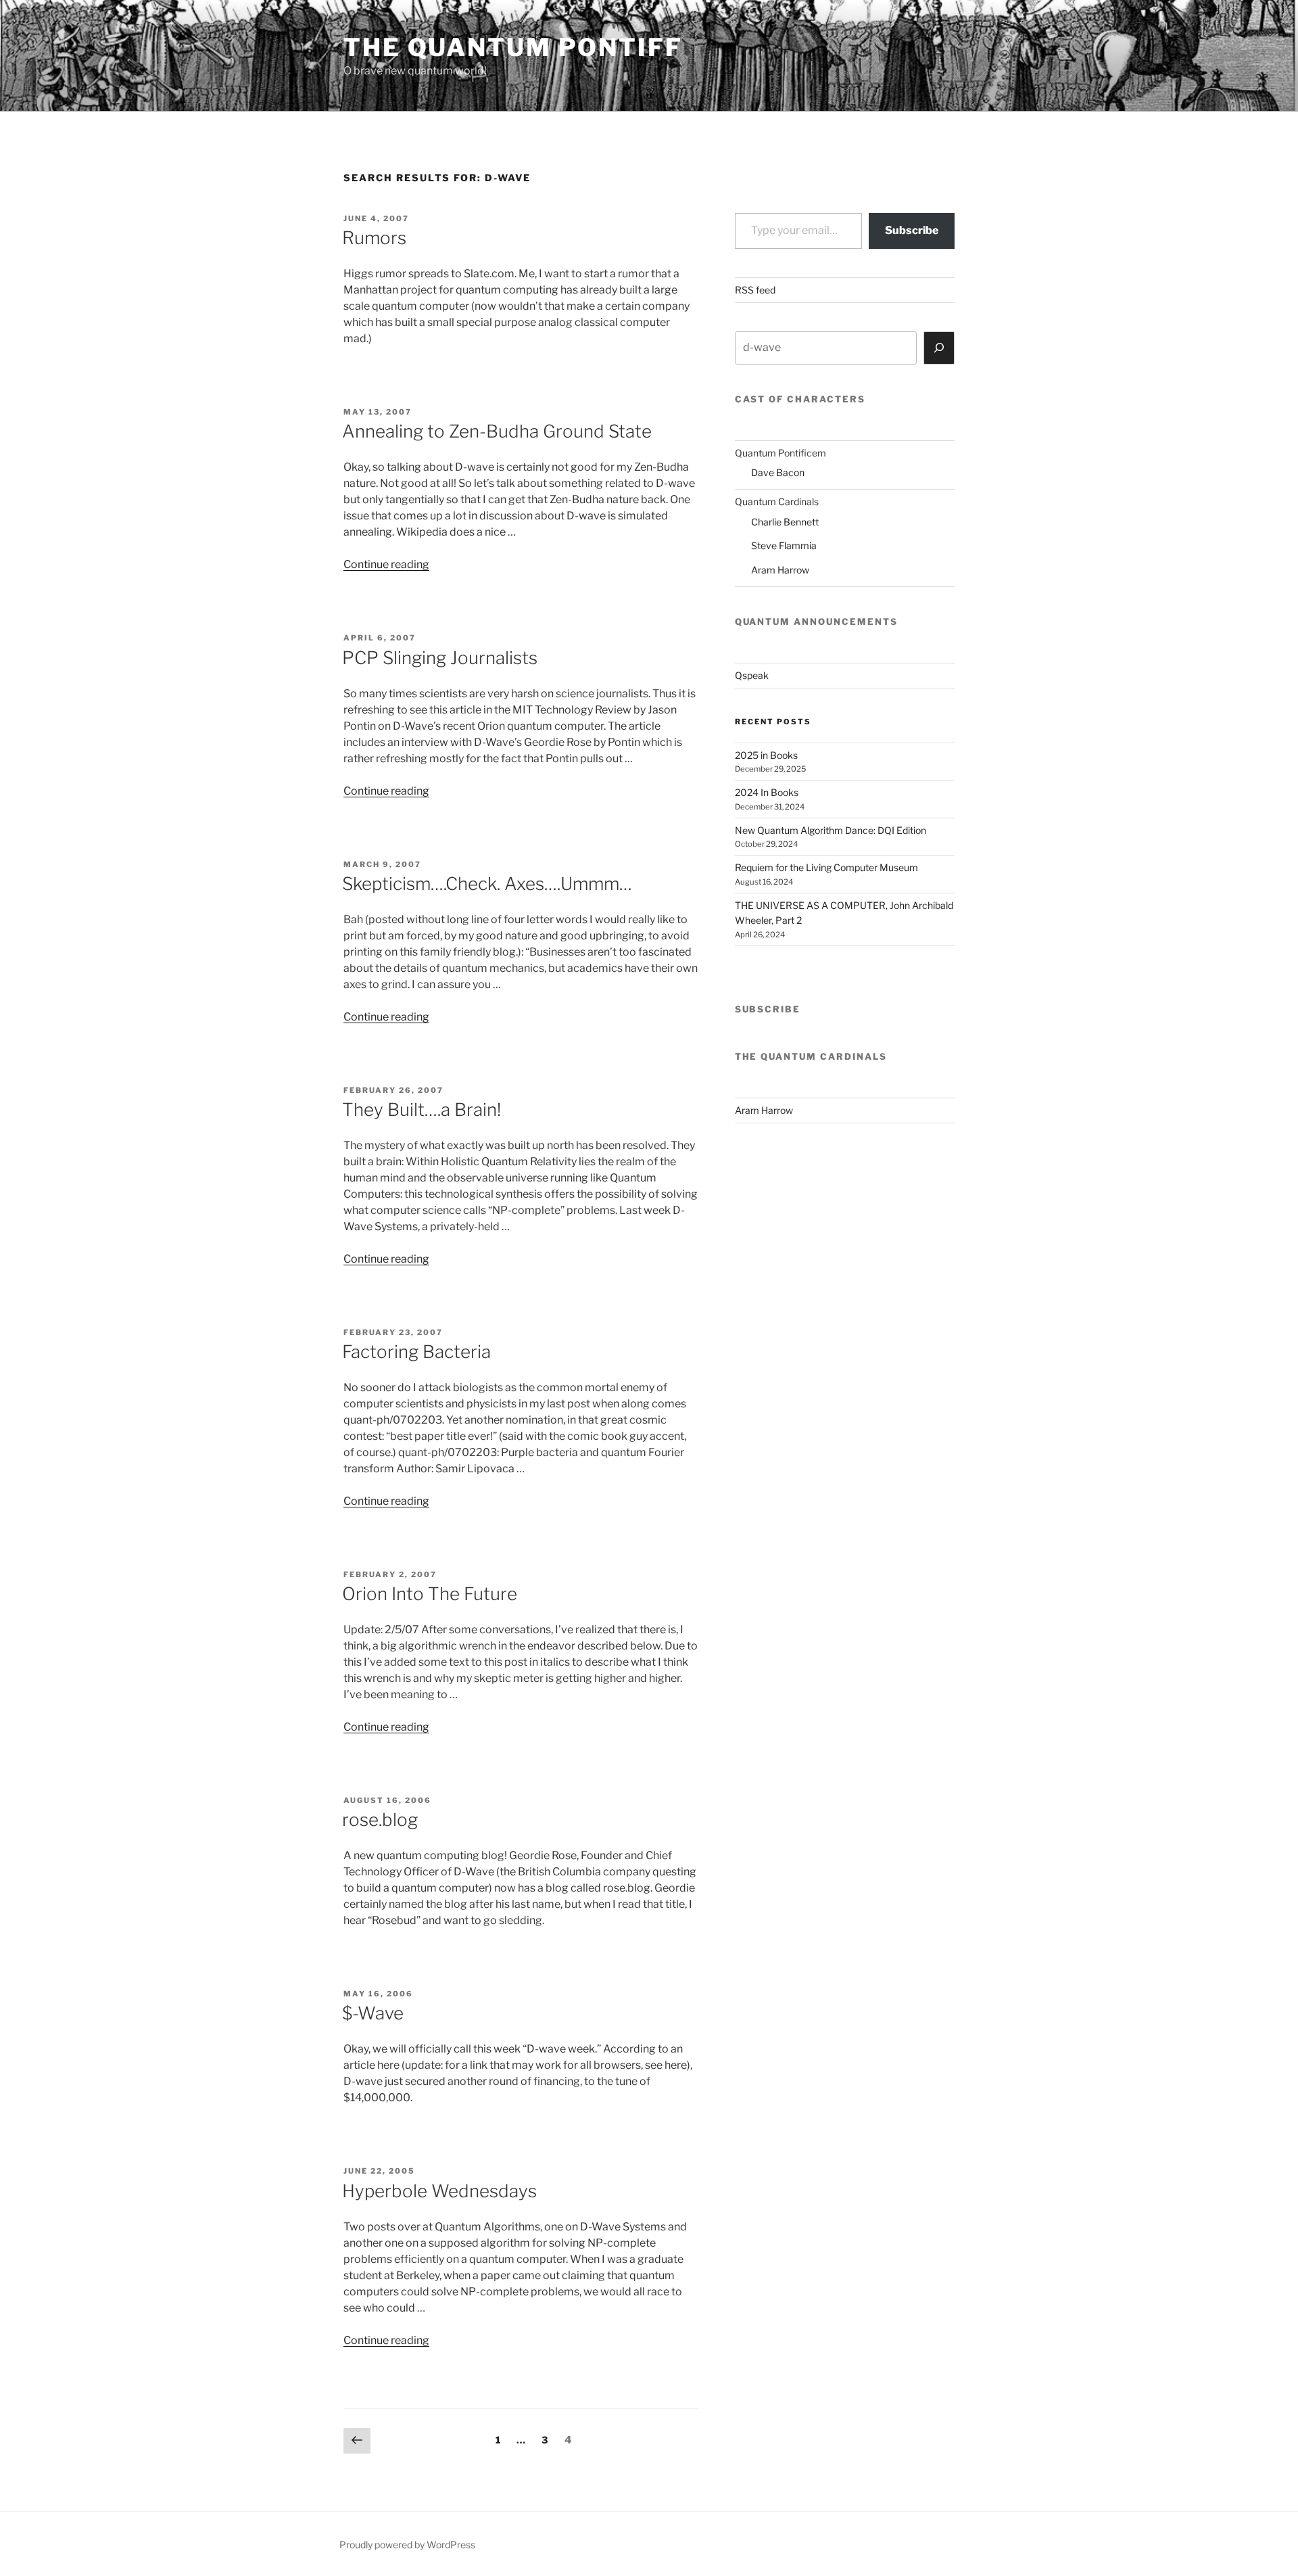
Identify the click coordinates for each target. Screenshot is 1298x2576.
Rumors (374, 238)
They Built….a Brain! (422, 1109)
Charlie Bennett (785, 522)
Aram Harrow (780, 570)
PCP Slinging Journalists (440, 658)
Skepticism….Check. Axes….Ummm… (487, 884)
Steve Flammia (784, 545)
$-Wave (373, 2013)
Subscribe (912, 230)
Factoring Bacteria (416, 1352)
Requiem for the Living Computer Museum (826, 867)
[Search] (939, 348)
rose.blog (380, 1820)
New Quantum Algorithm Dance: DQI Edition (831, 830)
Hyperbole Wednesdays (439, 2191)
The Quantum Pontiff (513, 47)
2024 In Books (767, 792)
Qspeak (752, 675)
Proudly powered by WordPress (407, 2545)
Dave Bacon (778, 472)
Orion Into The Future (430, 1594)
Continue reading (386, 564)
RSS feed (755, 290)
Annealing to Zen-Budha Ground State (497, 431)
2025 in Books (766, 755)
